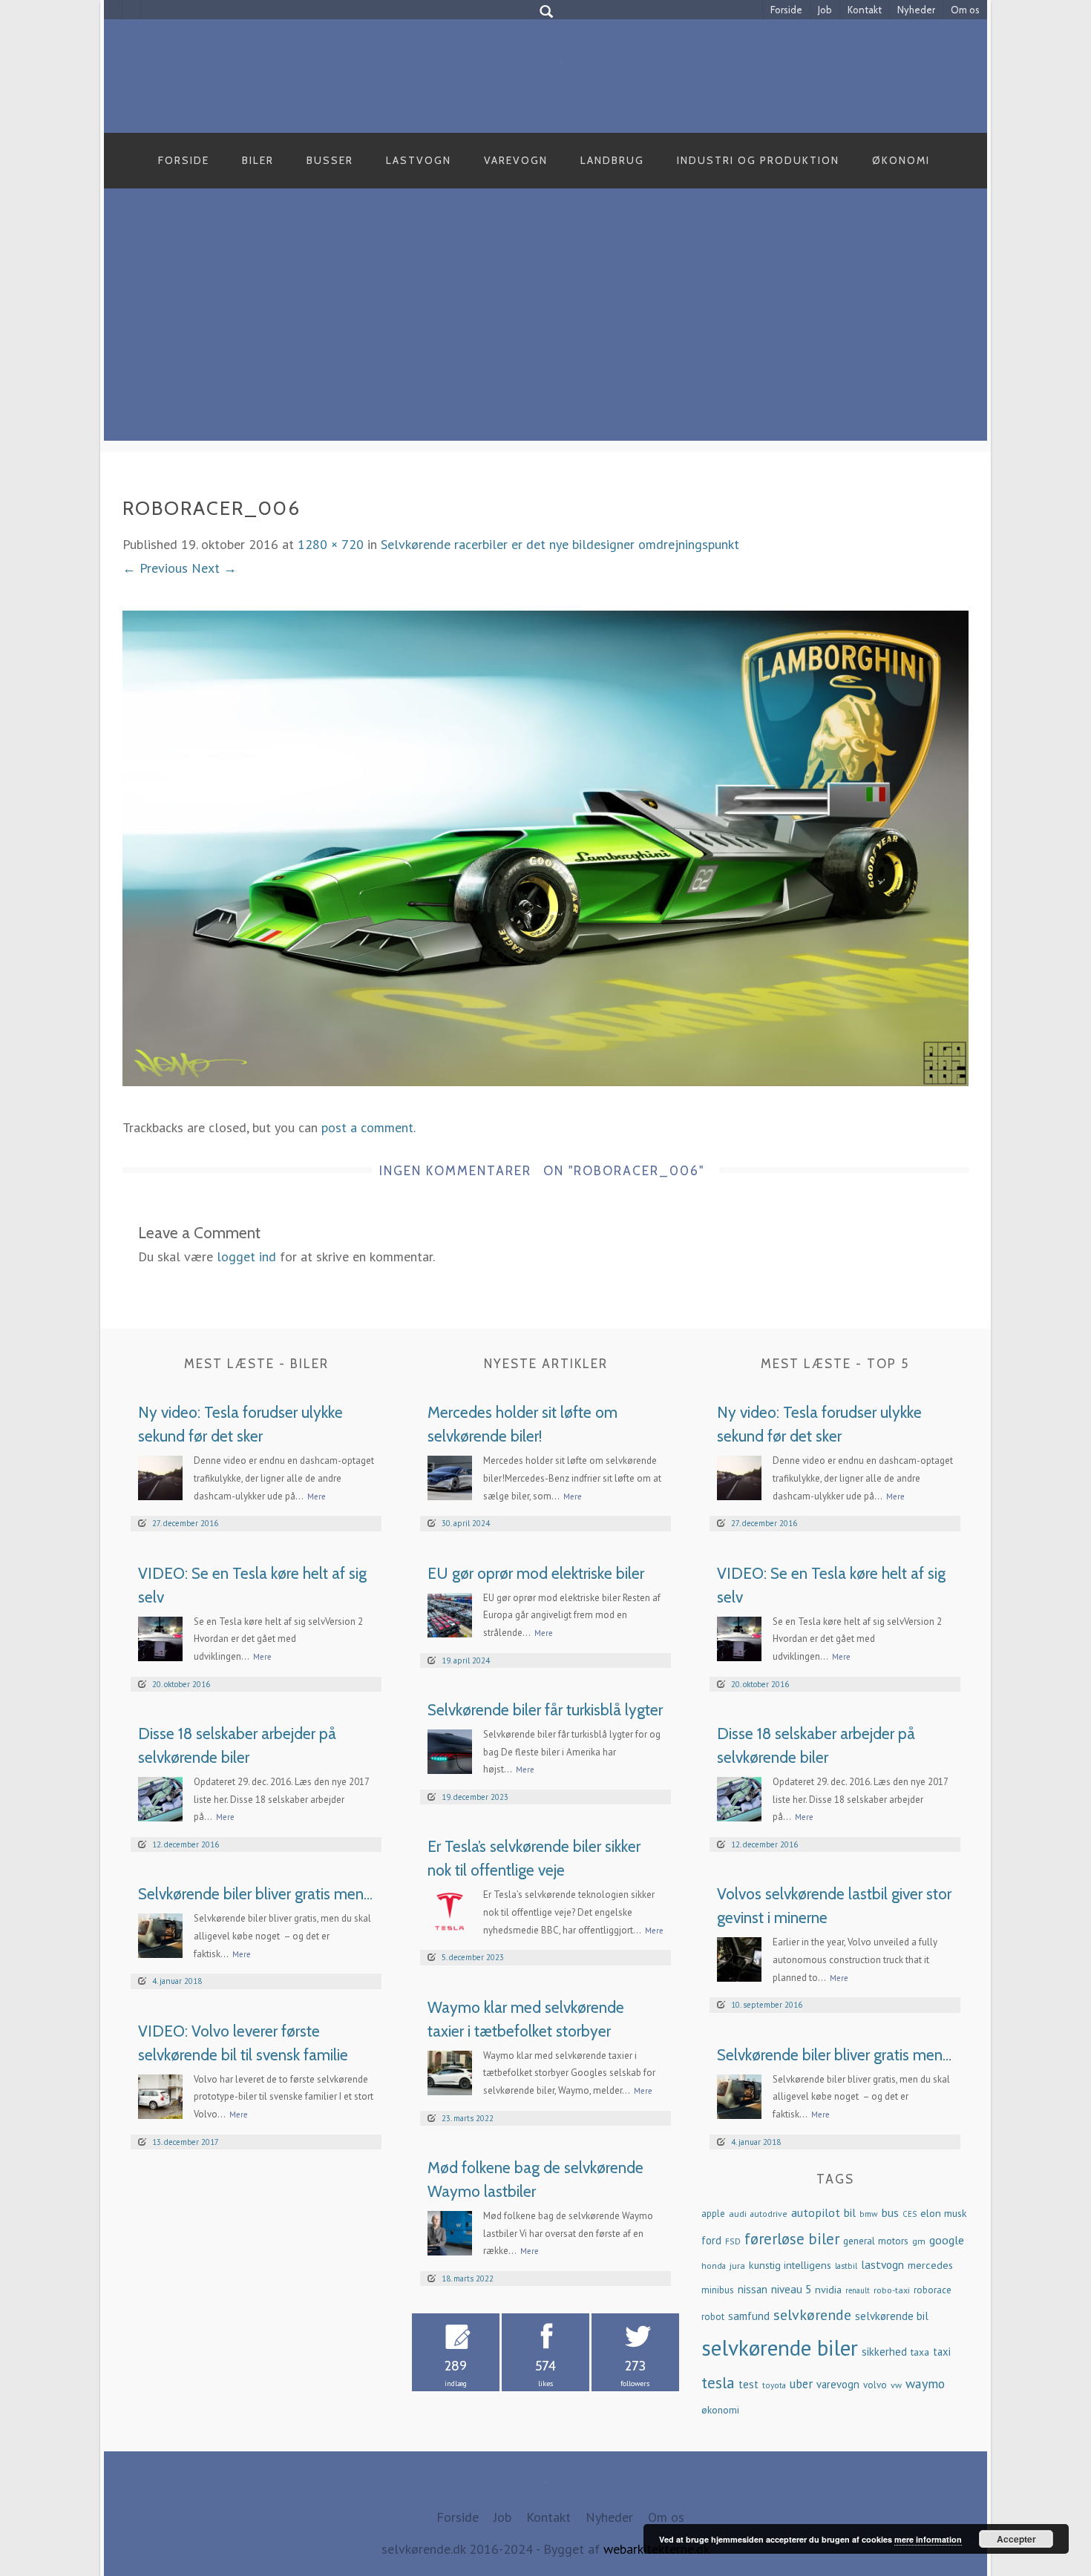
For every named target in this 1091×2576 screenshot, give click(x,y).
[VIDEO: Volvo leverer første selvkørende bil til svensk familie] (160, 2095)
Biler (258, 160)
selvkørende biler (780, 2347)
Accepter (1016, 2539)
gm (919, 2241)
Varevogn (516, 160)
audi (738, 2213)
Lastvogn (419, 160)
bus (890, 2212)
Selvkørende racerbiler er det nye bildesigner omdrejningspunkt (560, 544)
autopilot (816, 2212)
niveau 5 (791, 2289)
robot (713, 2317)
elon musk (944, 2213)
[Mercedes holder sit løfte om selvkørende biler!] (450, 1477)
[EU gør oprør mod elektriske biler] (450, 1613)
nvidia (828, 2290)
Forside (786, 10)
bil (850, 2212)
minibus (718, 2290)
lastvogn (882, 2264)
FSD (733, 2241)
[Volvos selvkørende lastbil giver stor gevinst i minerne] (739, 1958)
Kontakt (865, 10)
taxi (942, 2352)
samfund (749, 2316)
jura (737, 2265)
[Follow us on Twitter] (132, 10)
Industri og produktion (758, 160)
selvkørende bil (892, 2316)
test (748, 2384)
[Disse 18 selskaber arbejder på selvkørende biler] (160, 1797)
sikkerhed (884, 2352)
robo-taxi (892, 2290)
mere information (928, 2539)
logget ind (246, 1256)
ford (711, 2240)
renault (858, 2290)
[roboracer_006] (545, 847)
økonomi (720, 2410)
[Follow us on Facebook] (113, 10)
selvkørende (812, 2315)
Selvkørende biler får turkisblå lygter (545, 1710)
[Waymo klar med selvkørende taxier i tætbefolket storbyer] (450, 2071)
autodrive (769, 2214)
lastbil (846, 2265)
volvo (875, 2385)
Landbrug (612, 160)
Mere (317, 1496)
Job (825, 10)
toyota (774, 2385)
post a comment (367, 1127)
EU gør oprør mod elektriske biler (536, 1573)
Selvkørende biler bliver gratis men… (255, 1894)
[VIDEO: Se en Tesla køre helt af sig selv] (160, 1637)
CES (910, 2214)
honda (714, 2265)
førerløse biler (792, 2239)
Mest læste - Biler (256, 1364)
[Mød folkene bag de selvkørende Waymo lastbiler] (450, 2231)
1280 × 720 (331, 544)
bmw (869, 2214)
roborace (933, 2290)
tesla (718, 2382)
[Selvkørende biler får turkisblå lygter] (450, 1750)
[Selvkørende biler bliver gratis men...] (160, 1935)
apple (713, 2214)
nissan (753, 2289)
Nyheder (916, 10)
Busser (330, 160)
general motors (876, 2241)
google (947, 2240)
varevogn (838, 2384)
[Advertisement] (545, 337)
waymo (925, 2383)
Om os (965, 10)
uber (801, 2384)
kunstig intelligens (790, 2265)
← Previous (155, 568)
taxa (920, 2352)
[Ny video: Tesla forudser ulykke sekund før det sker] (160, 1477)
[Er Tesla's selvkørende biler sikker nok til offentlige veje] (450, 1911)
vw (896, 2385)
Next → (214, 568)
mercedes (930, 2265)
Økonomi (901, 160)
